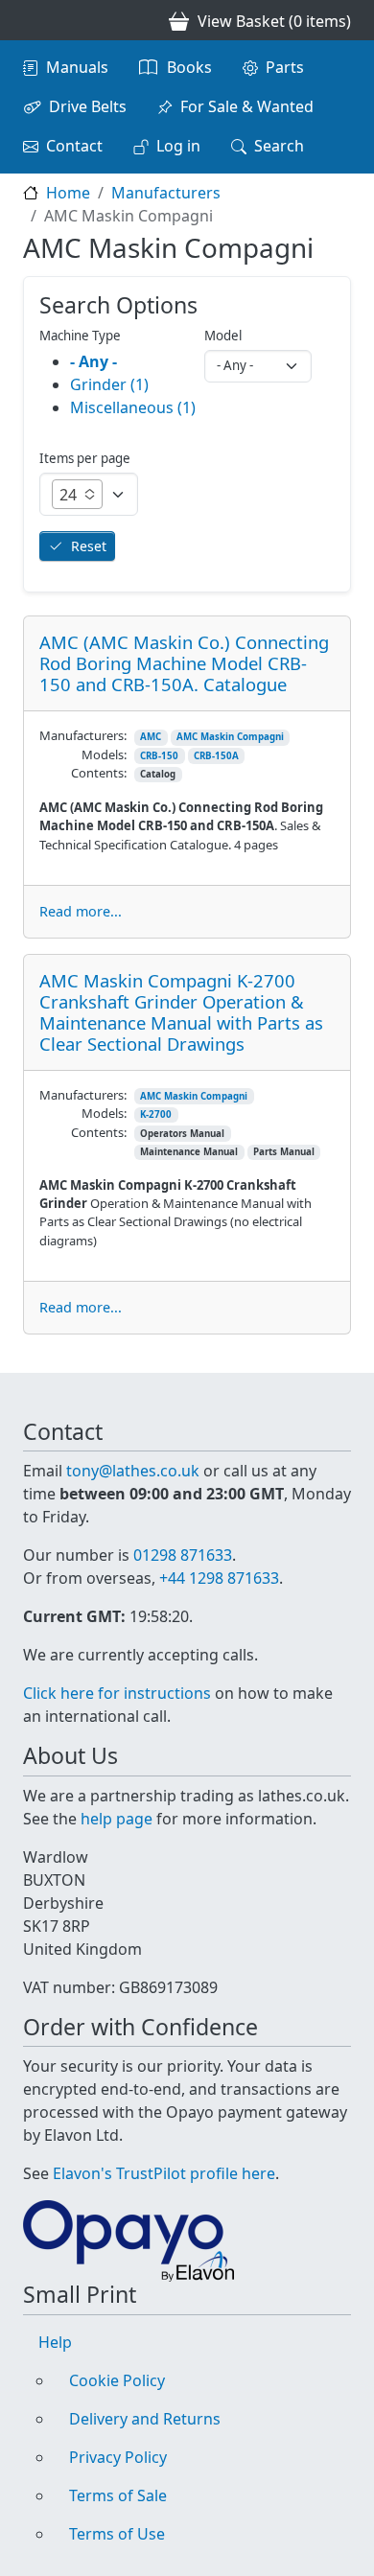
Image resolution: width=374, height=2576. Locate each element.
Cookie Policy (117, 2380)
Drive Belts (88, 106)
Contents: (99, 773)
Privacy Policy (118, 2457)
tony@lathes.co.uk (133, 1471)
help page (117, 1819)
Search (279, 146)
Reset (89, 546)
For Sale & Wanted (247, 106)
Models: (104, 754)
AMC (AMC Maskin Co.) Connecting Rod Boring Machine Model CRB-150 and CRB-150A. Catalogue (184, 663)
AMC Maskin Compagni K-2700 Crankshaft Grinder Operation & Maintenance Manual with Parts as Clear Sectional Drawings (181, 1012)
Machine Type (80, 336)
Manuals (77, 67)
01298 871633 (183, 1555)
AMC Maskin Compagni (230, 737)
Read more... (81, 911)
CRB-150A (216, 756)
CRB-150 (159, 756)
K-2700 (156, 1114)
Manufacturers (166, 193)
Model (223, 336)
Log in (178, 146)
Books (189, 67)
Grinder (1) (109, 384)
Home (68, 193)
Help (55, 2342)
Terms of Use (117, 2534)
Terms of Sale (118, 2495)
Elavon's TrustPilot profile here (164, 2173)
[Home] (31, 20)
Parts (285, 67)
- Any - (93, 361)
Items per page (85, 458)
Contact (74, 146)
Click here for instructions (117, 1693)
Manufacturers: (83, 735)
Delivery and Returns (145, 2419)
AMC (151, 737)
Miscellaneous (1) (133, 407)
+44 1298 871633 (219, 1578)
